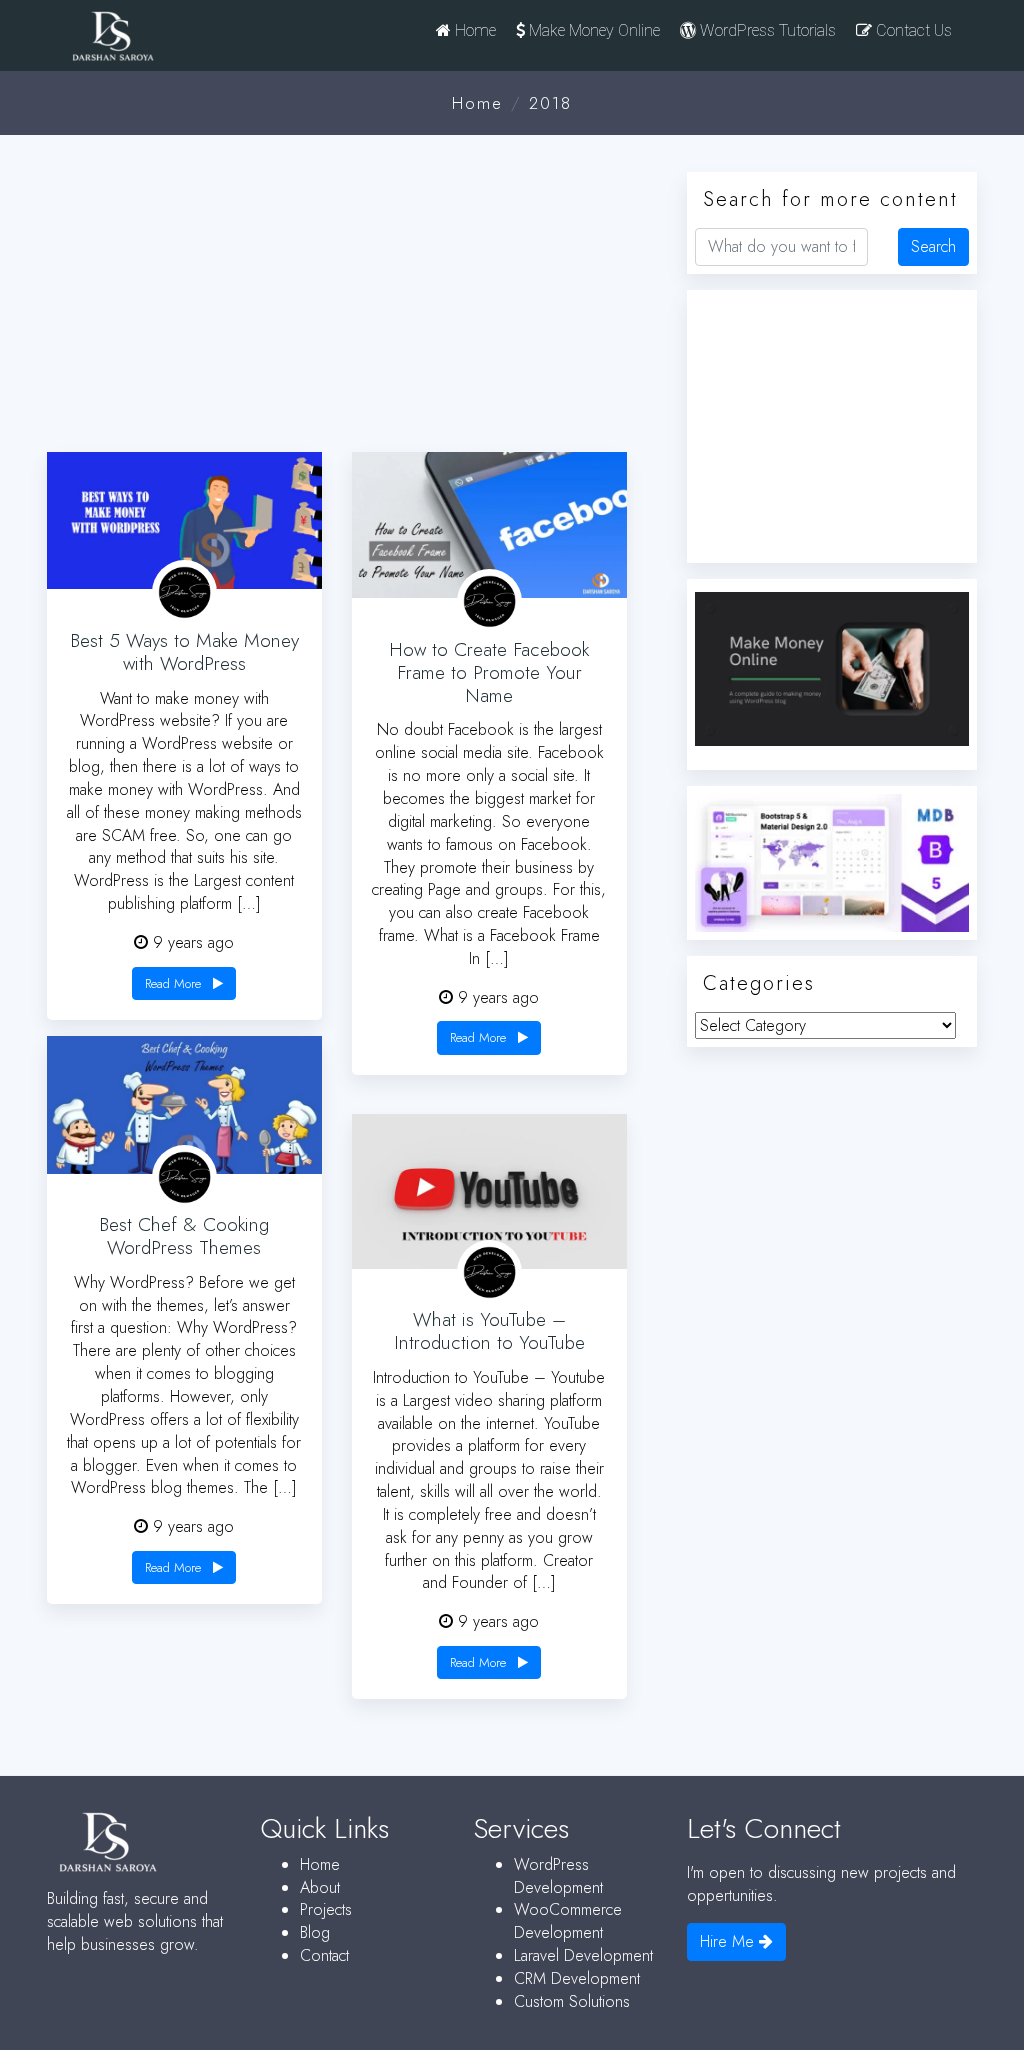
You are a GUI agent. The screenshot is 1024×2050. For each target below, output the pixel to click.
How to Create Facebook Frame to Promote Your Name (489, 672)
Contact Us (912, 30)
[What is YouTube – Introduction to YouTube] (489, 1191)
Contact (324, 1955)
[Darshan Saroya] (155, 41)
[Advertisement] (352, 296)
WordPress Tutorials (766, 30)
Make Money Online (592, 30)
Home (473, 30)
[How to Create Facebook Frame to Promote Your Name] (489, 525)
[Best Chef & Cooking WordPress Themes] (184, 1104)
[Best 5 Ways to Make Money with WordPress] (184, 520)
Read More (175, 983)
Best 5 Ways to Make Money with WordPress (184, 652)
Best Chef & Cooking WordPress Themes (184, 1236)
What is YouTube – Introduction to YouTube (489, 1331)
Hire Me (729, 1941)
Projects (326, 1909)
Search (933, 246)
